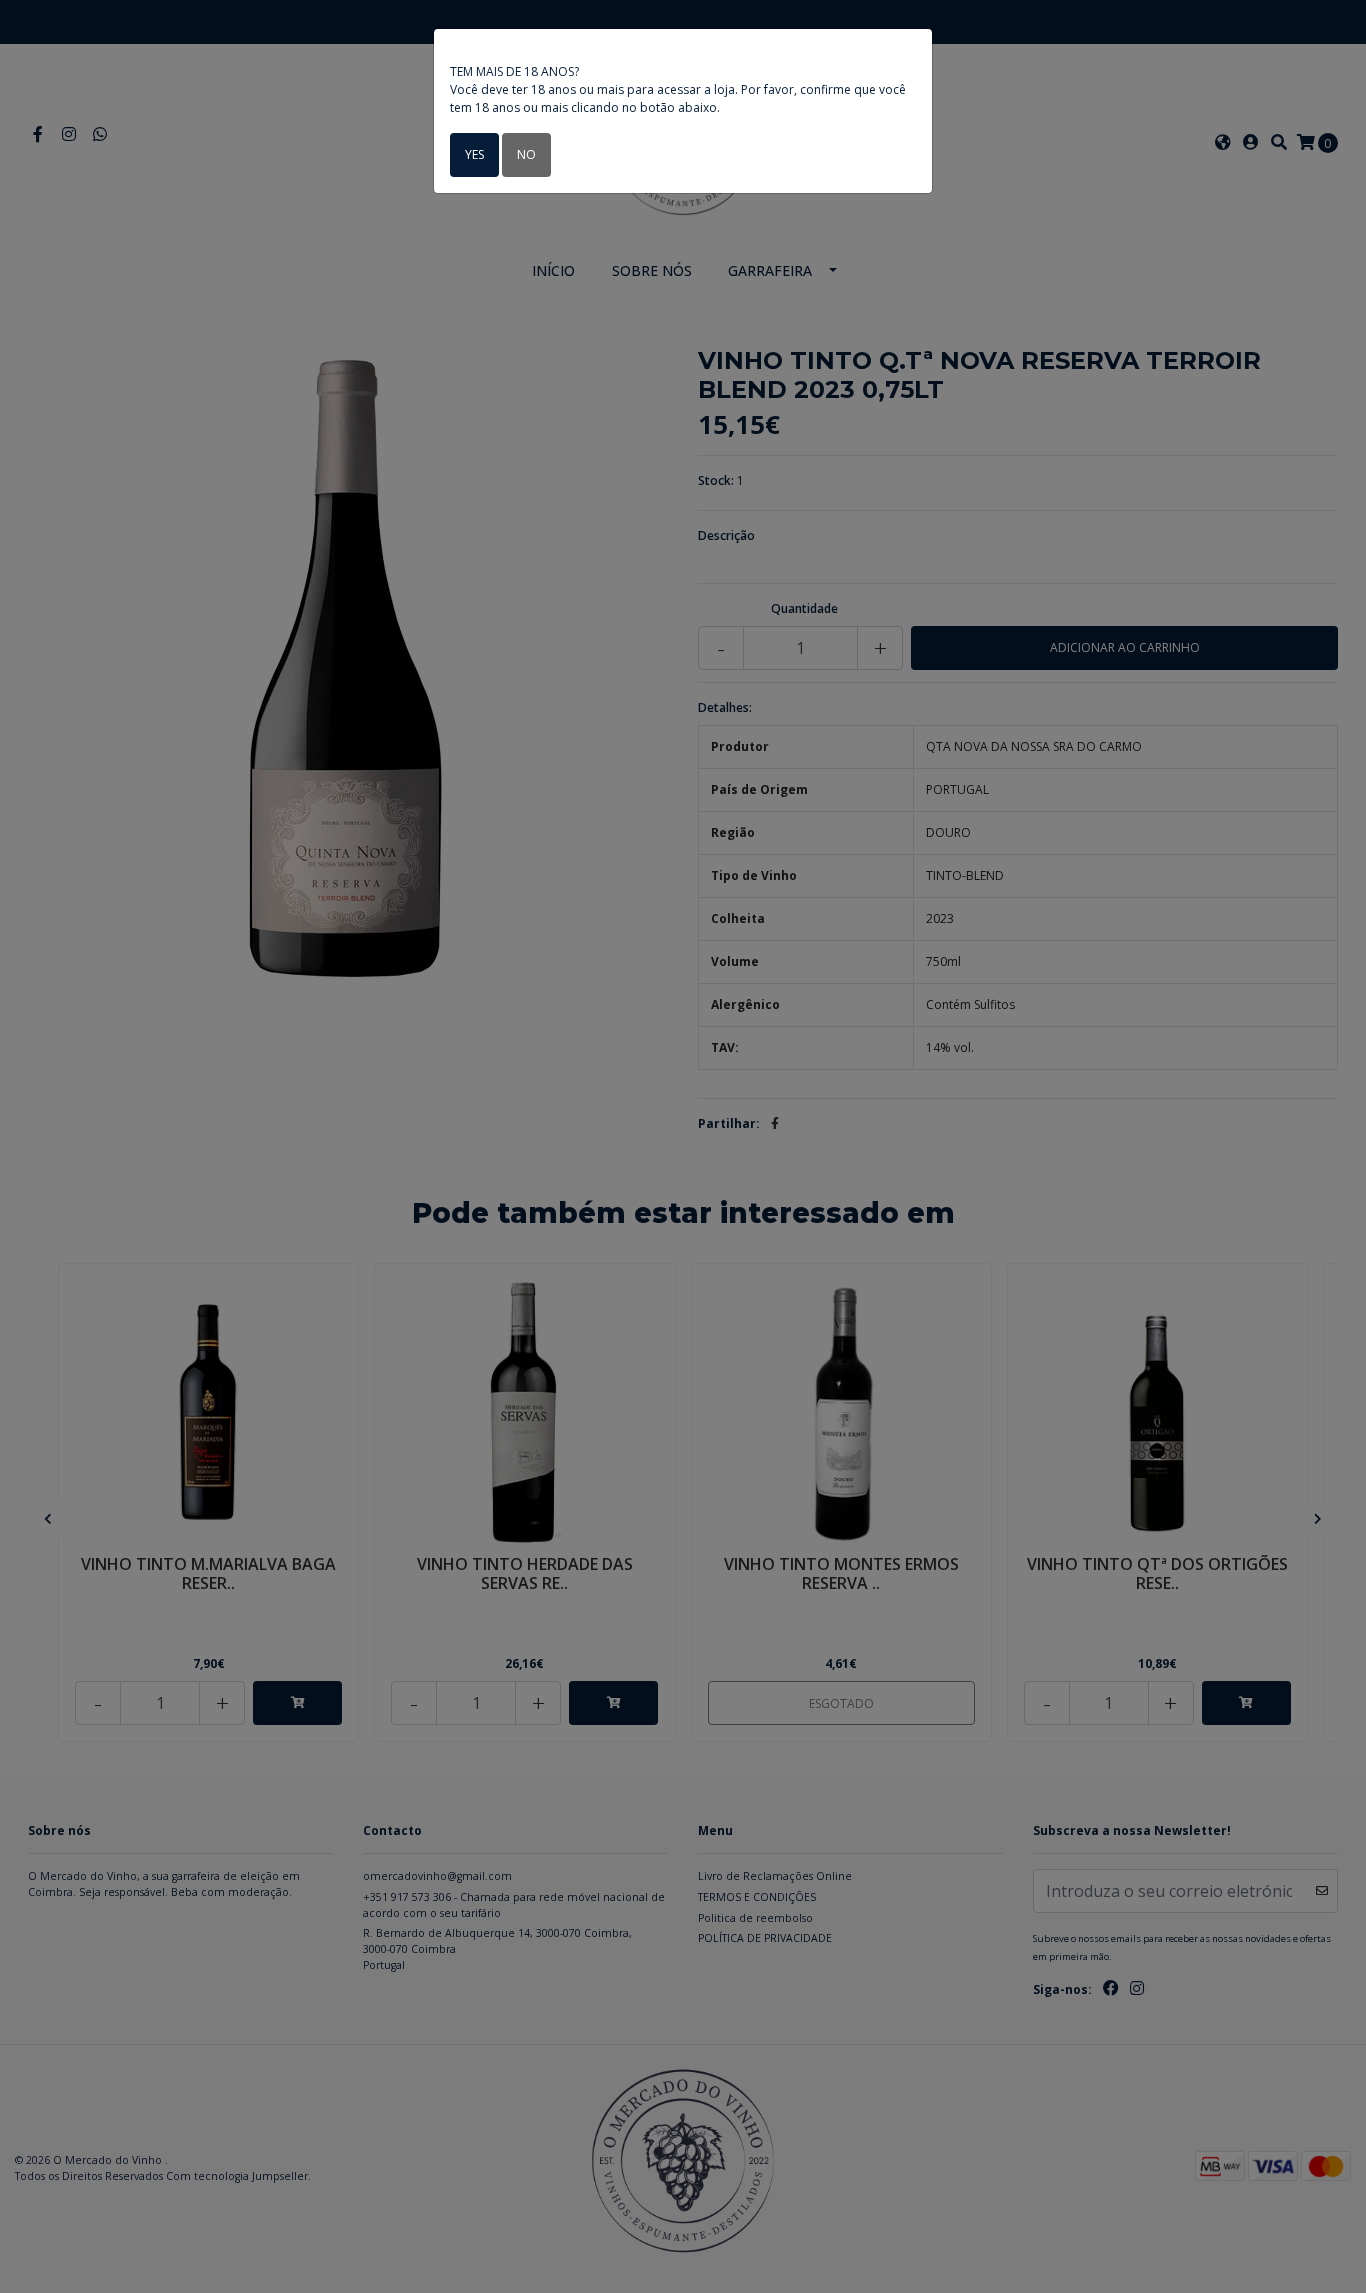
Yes (474, 154)
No (526, 154)
